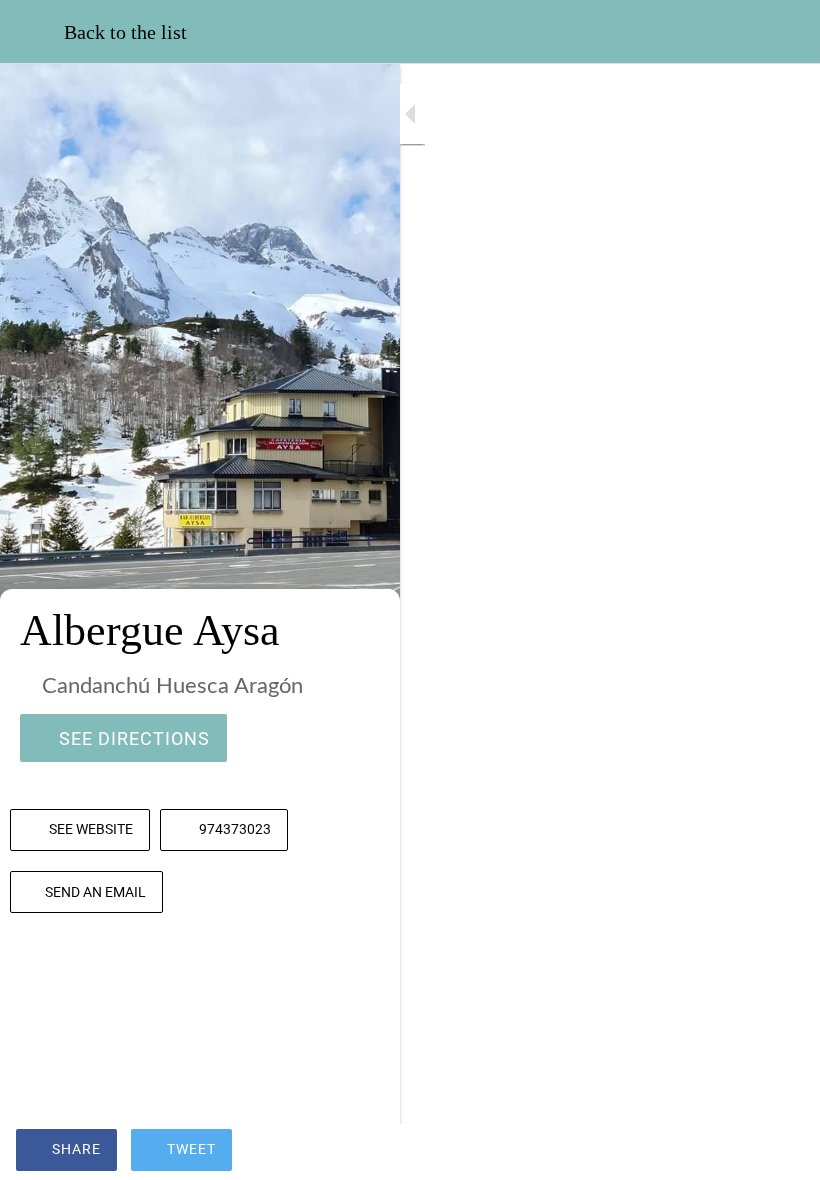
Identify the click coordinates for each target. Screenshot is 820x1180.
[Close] (32, 32)
